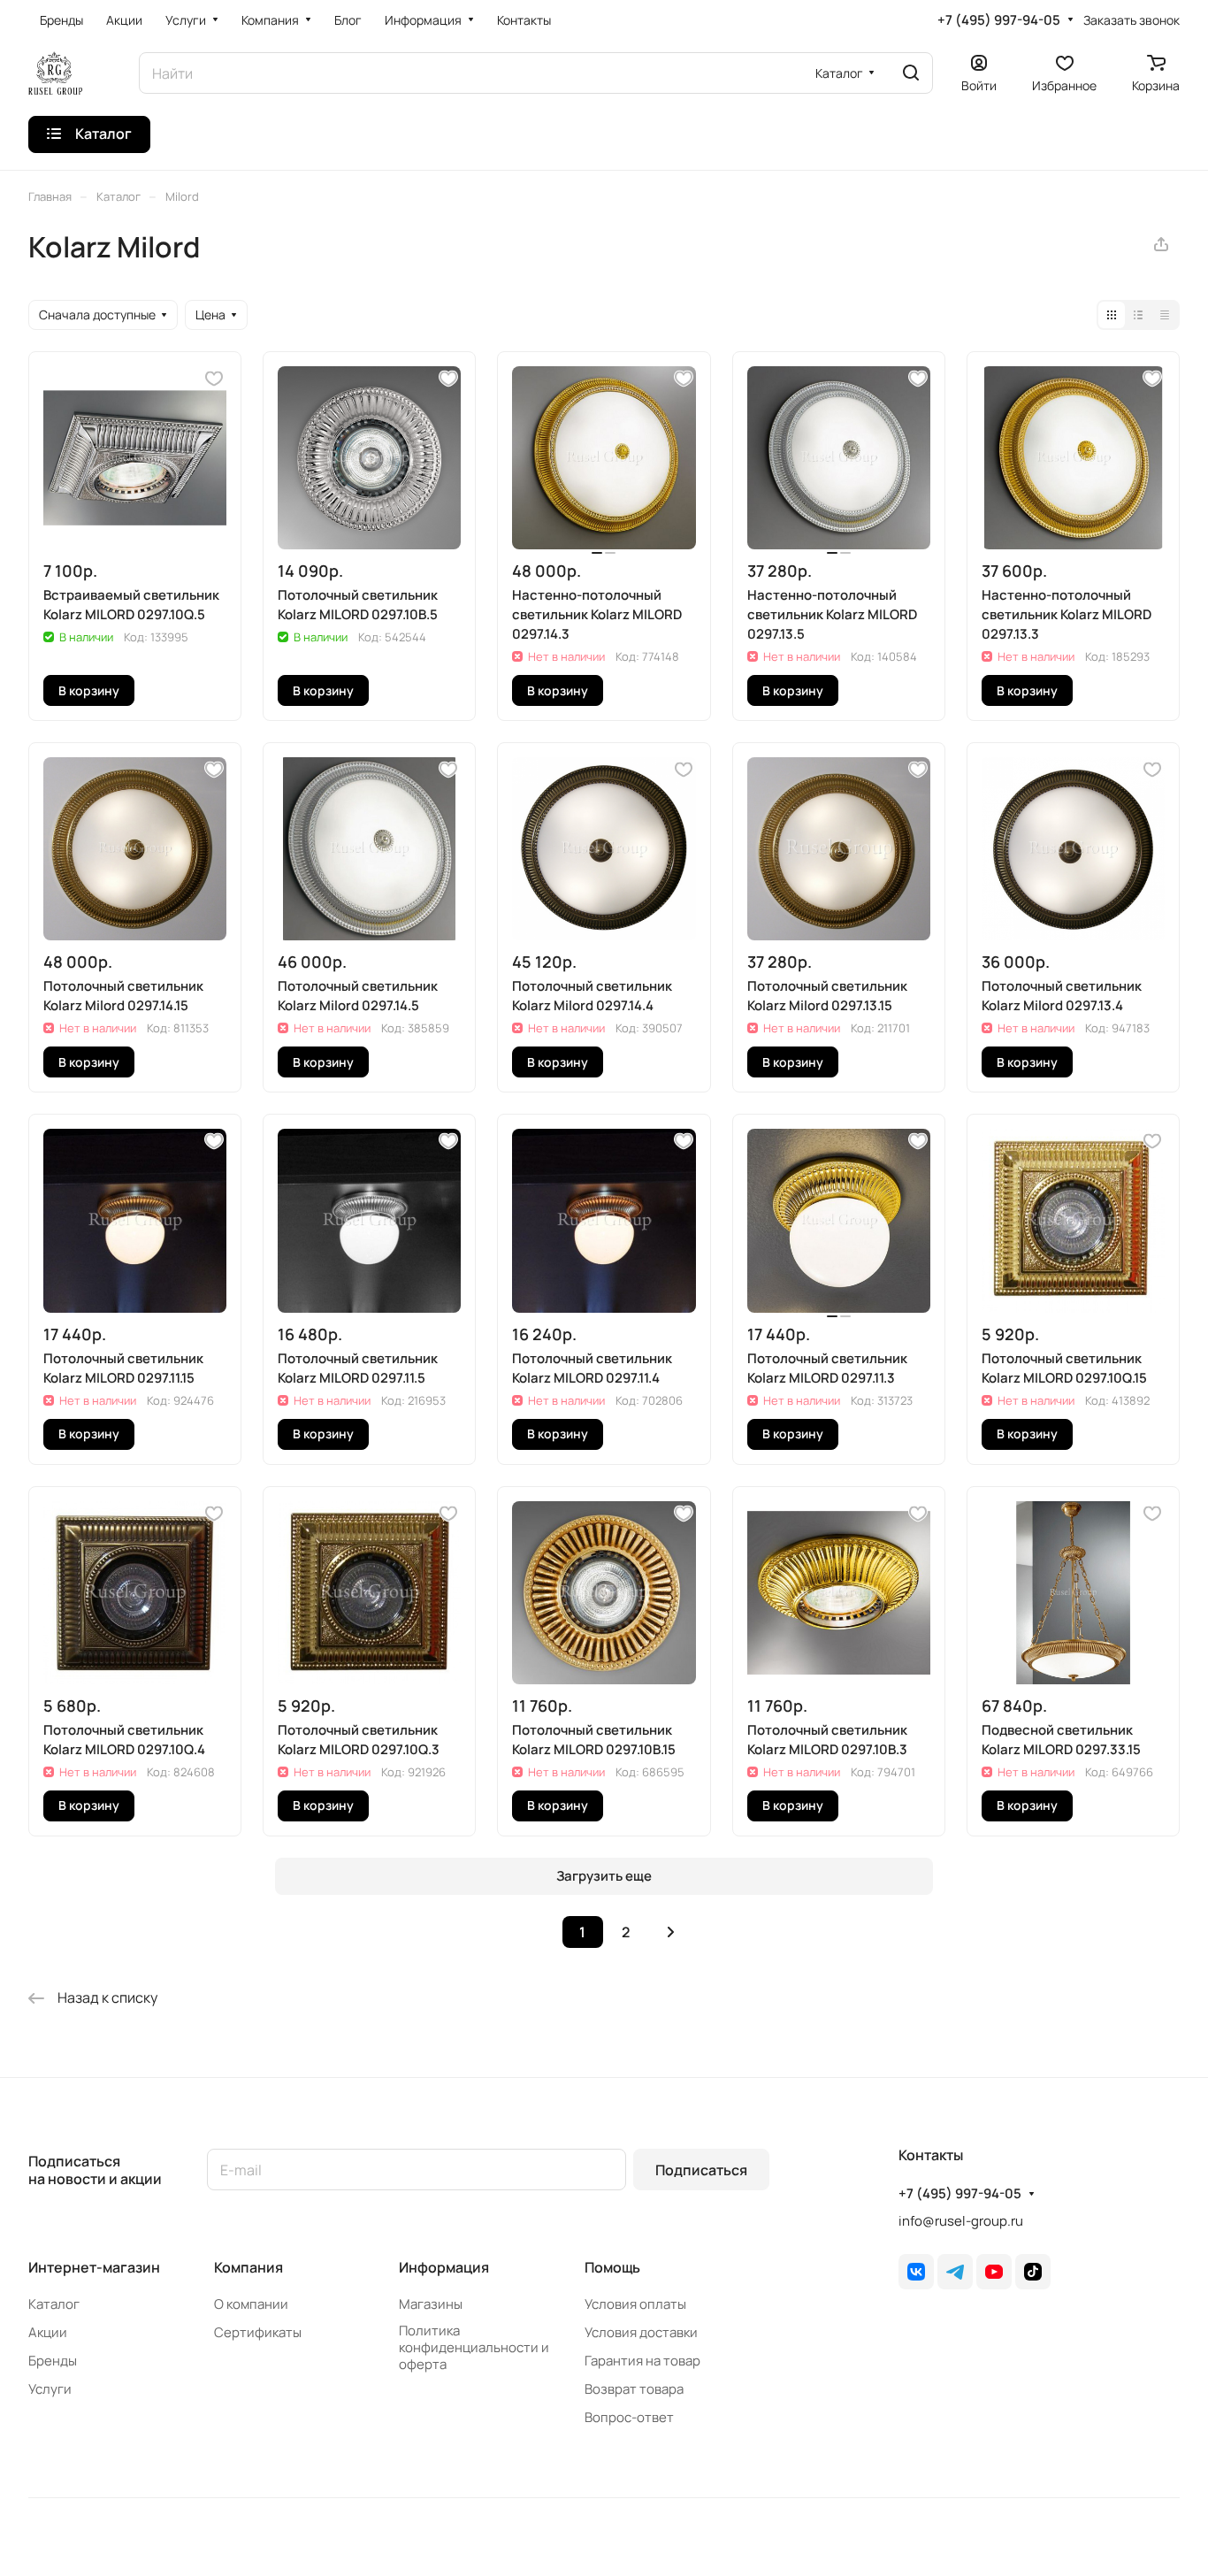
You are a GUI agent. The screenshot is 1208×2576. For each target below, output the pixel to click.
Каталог (54, 2304)
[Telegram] (955, 2272)
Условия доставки (641, 2332)
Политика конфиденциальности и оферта (474, 2347)
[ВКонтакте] (916, 2272)
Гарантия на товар (642, 2361)
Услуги (50, 2389)
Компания (248, 2267)
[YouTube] (994, 2272)
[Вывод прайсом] (1165, 315)
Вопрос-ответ (629, 2417)
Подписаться (701, 2170)
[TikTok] (1033, 2272)
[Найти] (911, 73)
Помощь (612, 2267)
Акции (48, 2332)
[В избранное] (214, 379)
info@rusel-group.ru (961, 2221)
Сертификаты (258, 2332)
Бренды (53, 2361)
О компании (251, 2304)
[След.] (671, 1932)
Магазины (431, 2304)
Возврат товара (634, 2389)
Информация (444, 2267)
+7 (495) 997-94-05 (999, 20)
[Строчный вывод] (1138, 315)
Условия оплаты (635, 2304)
